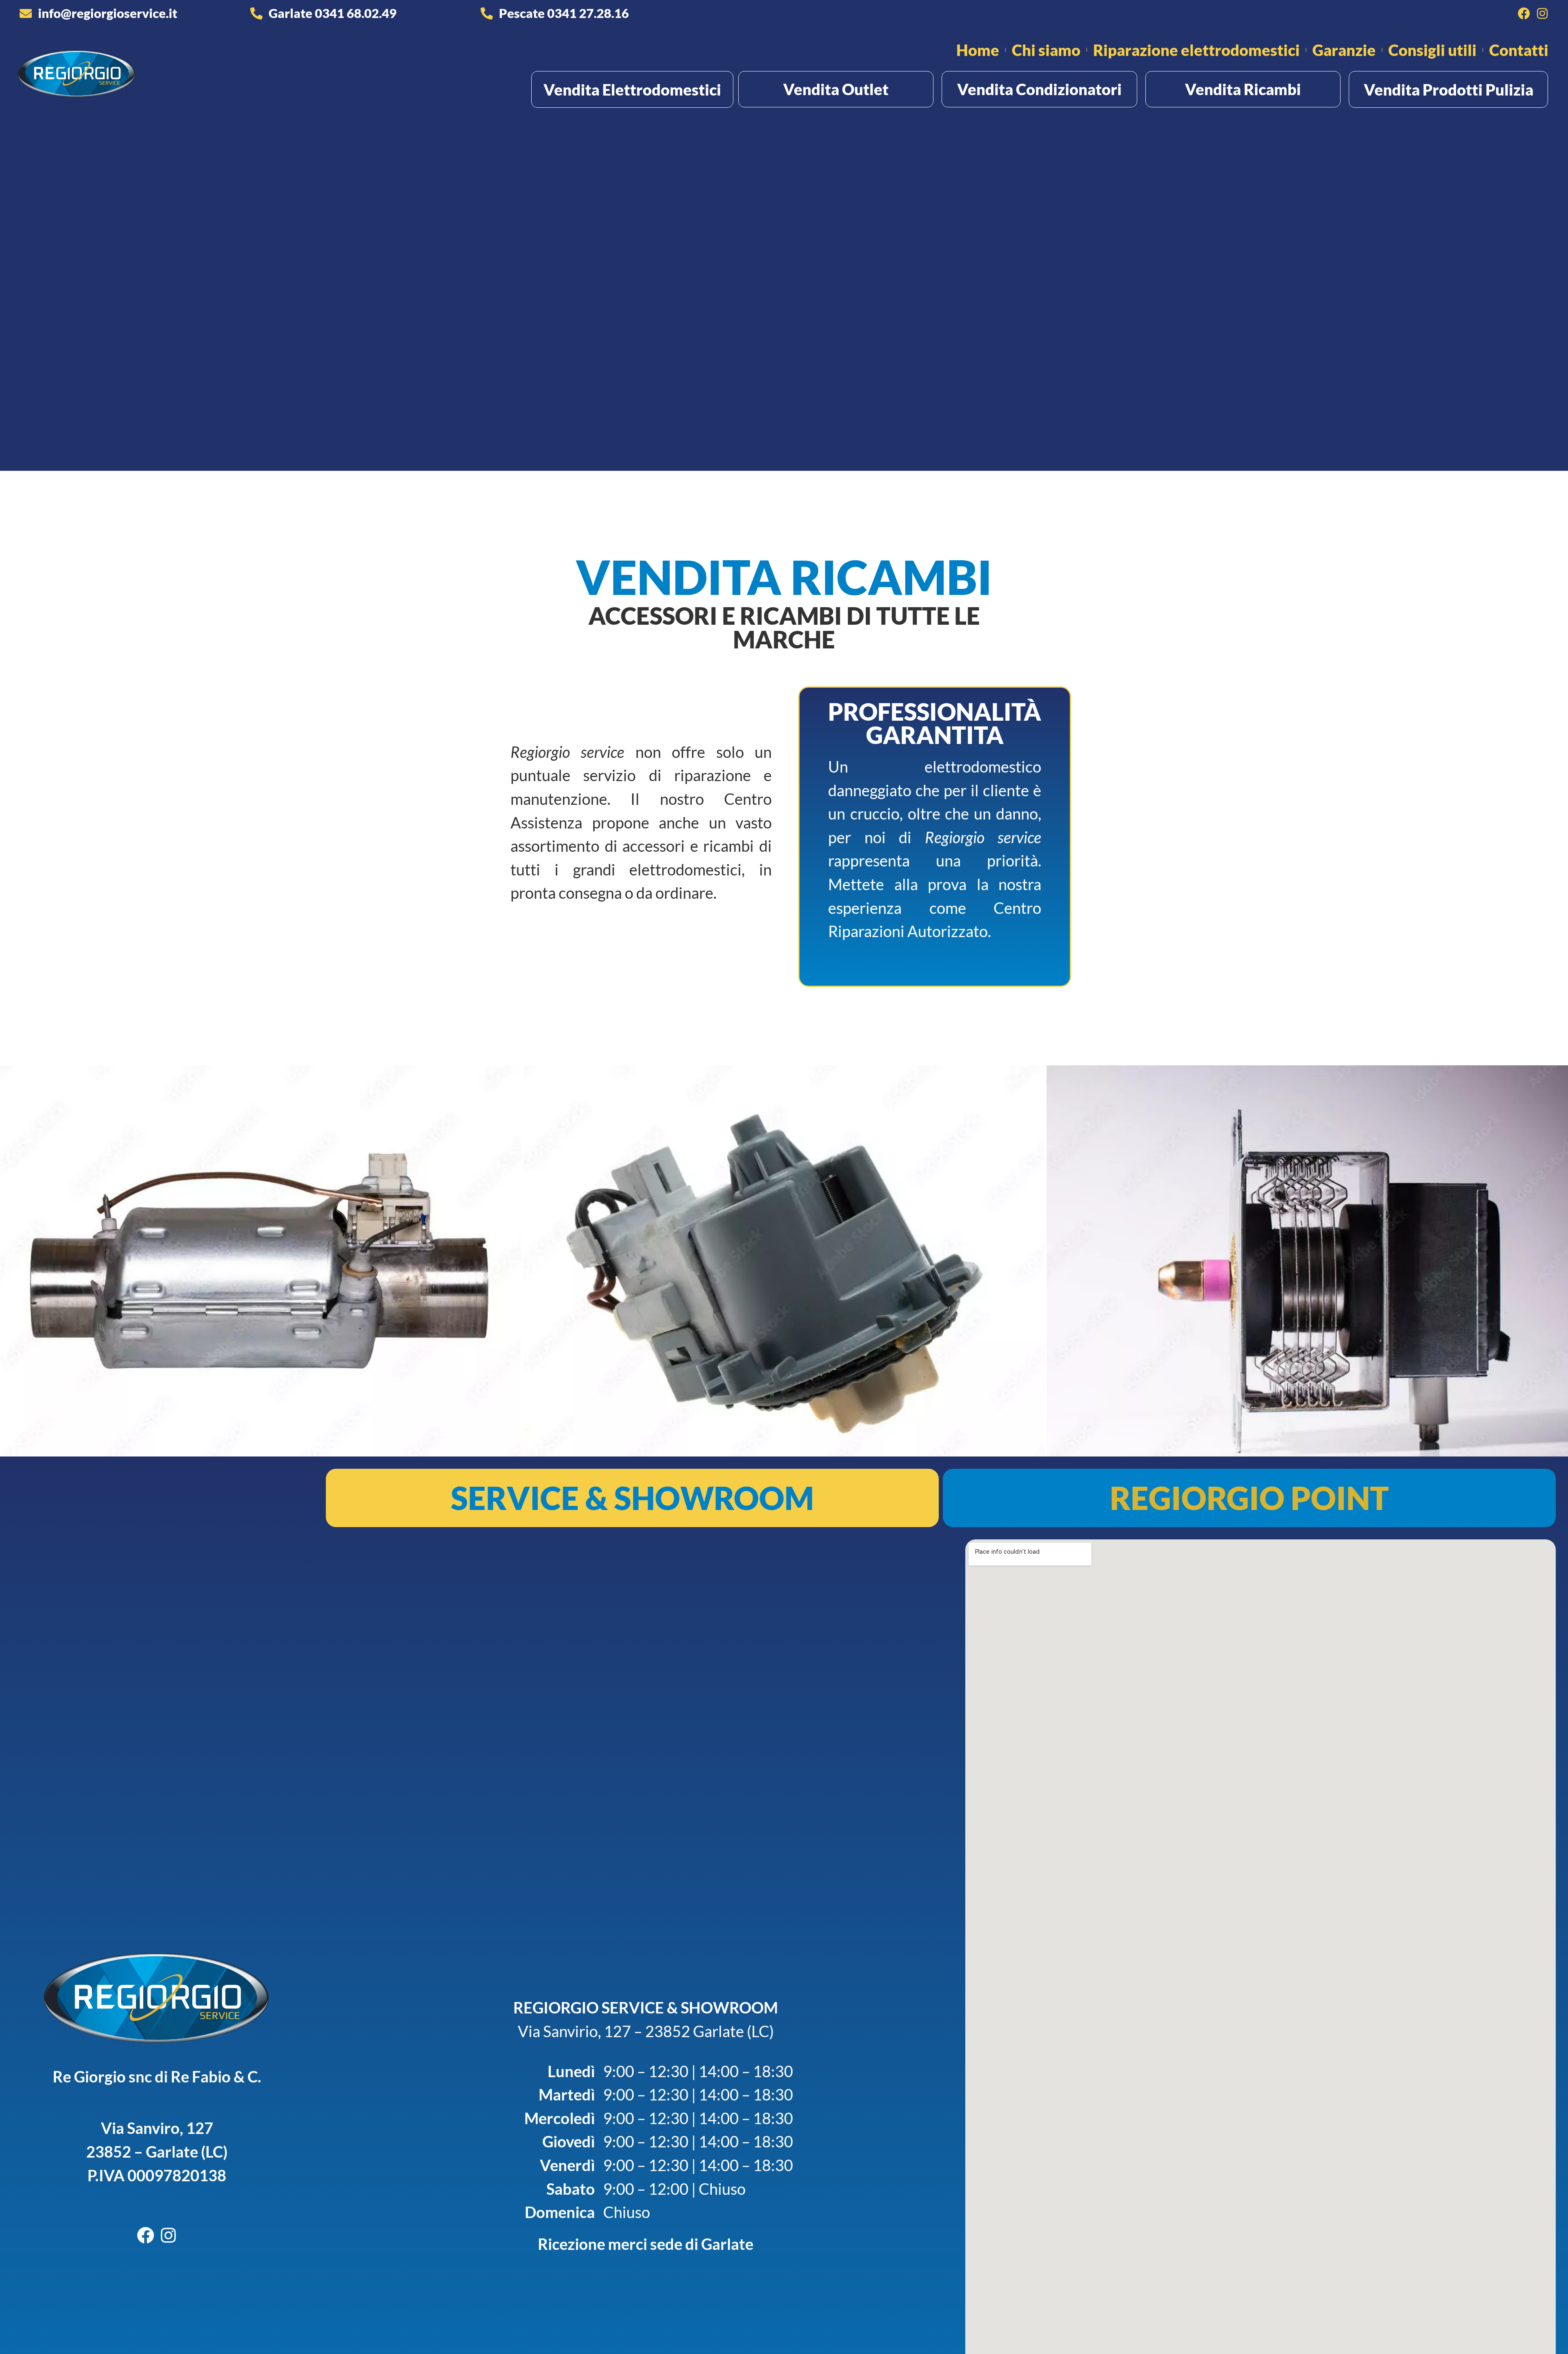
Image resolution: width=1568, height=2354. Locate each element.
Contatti (1519, 50)
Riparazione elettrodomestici (1196, 50)
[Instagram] (1542, 13)
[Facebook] (1524, 13)
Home (978, 50)
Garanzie (1344, 50)
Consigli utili (1432, 50)
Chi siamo (1046, 50)
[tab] (632, 1498)
